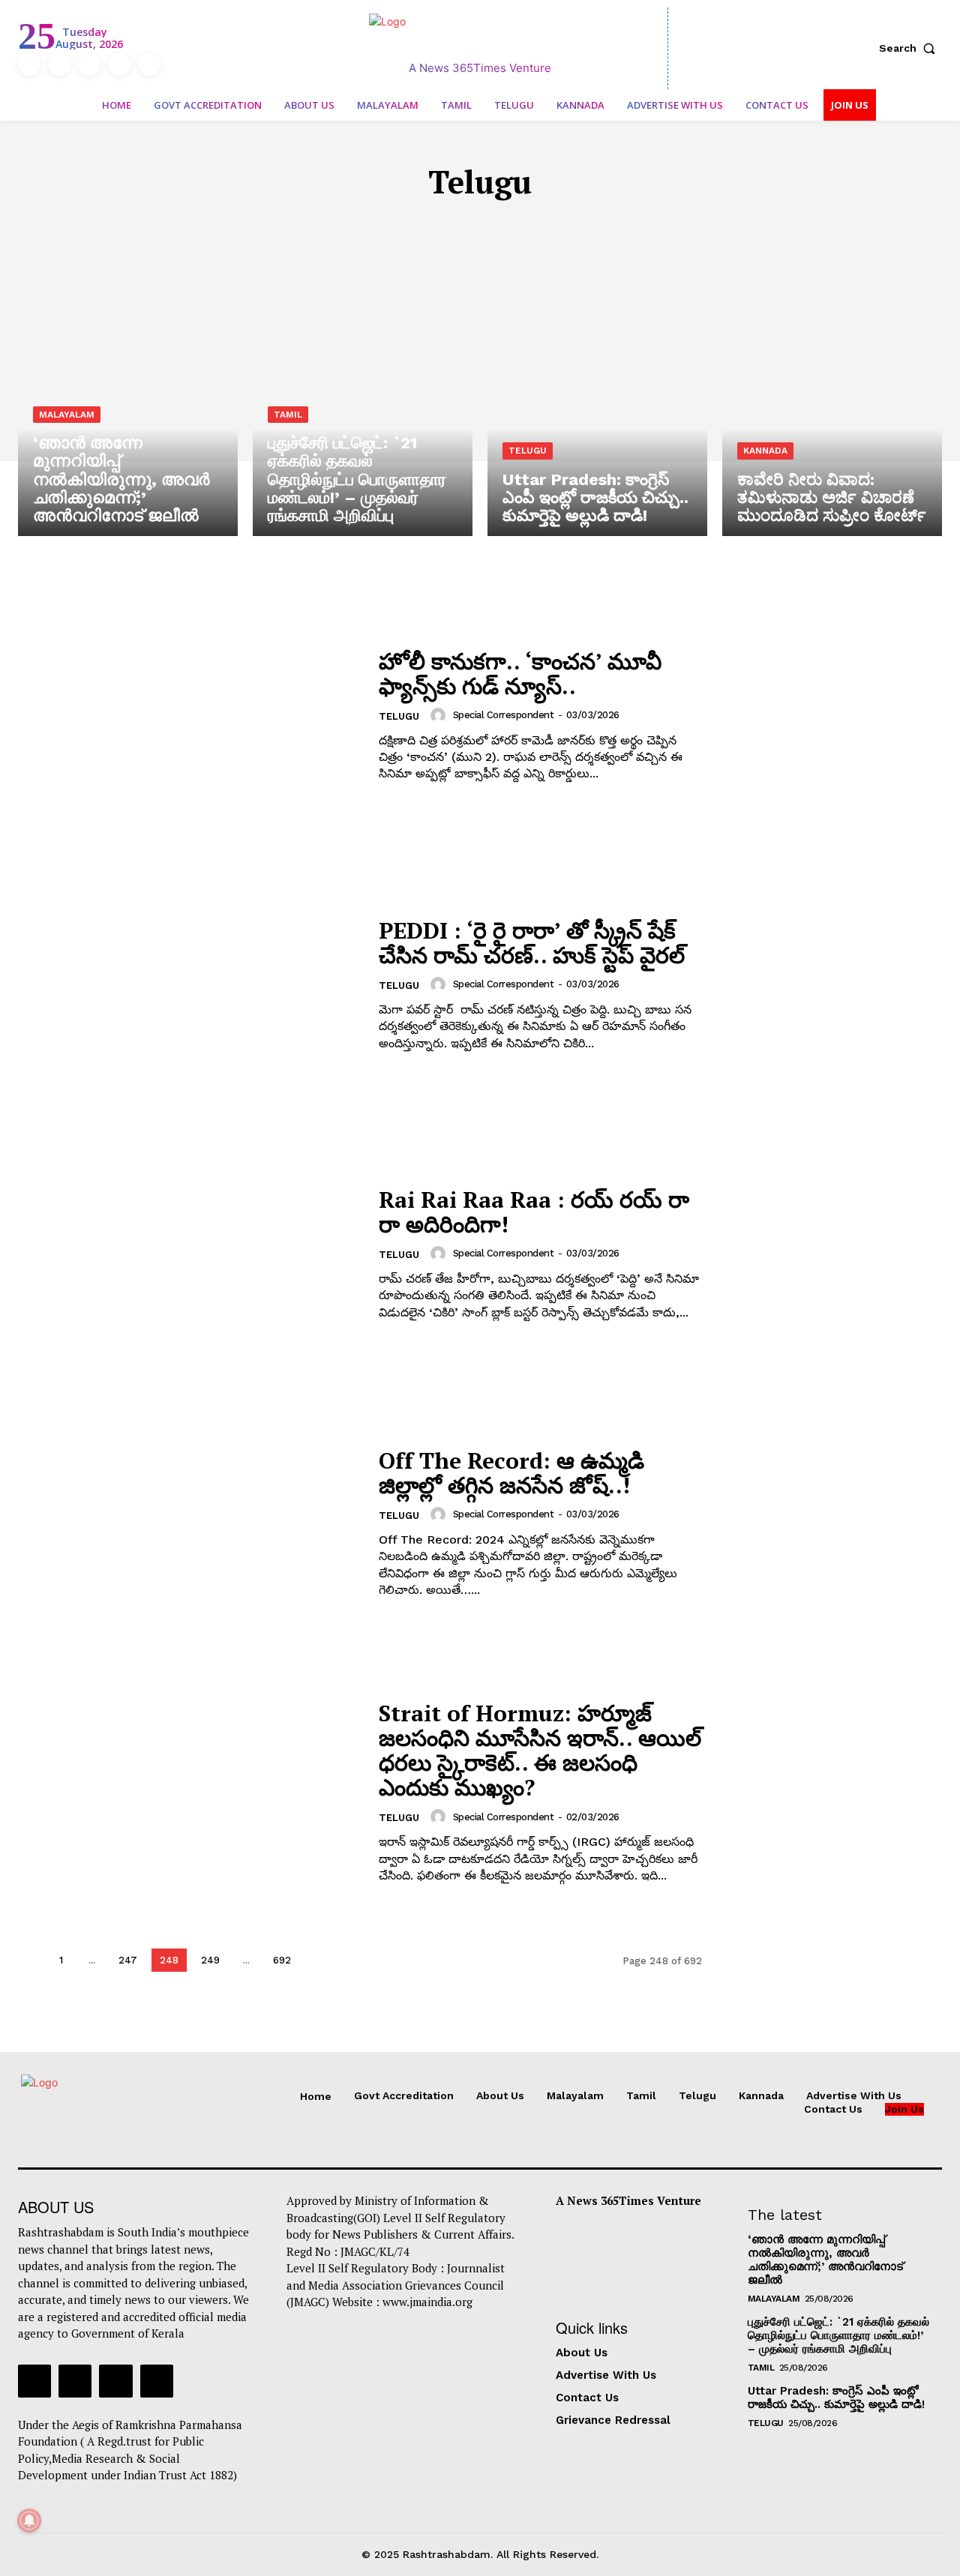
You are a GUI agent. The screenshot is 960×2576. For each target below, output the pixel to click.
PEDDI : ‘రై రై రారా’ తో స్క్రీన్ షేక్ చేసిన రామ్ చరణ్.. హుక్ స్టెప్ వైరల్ (532, 943)
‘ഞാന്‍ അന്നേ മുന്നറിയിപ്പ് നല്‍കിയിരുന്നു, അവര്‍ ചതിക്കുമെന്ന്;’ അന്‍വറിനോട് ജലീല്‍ (825, 2260)
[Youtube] (149, 64)
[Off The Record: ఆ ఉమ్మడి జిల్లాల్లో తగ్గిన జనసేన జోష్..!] (189, 1524)
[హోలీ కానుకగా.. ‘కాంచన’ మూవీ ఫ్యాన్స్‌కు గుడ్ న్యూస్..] (189, 716)
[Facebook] (29, 64)
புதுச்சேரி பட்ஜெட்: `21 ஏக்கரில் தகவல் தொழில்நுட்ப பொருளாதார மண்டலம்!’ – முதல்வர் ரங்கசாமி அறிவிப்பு (838, 2335)
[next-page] (318, 1960)
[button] (910, 48)
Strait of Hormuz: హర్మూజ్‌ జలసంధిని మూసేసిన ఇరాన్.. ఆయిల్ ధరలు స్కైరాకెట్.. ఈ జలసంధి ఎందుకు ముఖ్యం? (540, 1750)
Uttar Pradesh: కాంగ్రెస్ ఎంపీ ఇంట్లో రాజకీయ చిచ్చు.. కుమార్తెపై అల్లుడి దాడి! (836, 2398)
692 (282, 1960)
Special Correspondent (504, 715)
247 (128, 1960)
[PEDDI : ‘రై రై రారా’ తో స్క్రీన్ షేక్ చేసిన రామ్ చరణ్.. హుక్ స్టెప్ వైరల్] (189, 985)
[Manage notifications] (29, 2521)
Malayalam (346, 226)
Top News (603, 226)
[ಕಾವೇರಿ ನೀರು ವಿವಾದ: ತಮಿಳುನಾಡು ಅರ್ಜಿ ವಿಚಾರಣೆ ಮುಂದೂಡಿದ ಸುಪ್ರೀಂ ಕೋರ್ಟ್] (832, 405)
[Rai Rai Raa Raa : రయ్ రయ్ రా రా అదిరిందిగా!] (189, 1255)
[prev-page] (30, 1960)
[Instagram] (59, 64)
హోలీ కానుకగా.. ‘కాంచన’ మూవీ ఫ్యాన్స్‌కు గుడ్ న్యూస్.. (520, 674)
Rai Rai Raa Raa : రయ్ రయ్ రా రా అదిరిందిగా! (534, 1212)
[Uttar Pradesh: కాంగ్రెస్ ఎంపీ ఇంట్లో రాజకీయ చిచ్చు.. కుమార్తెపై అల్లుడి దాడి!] (597, 405)
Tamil (412, 226)
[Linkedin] (89, 64)
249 (210, 1960)
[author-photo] (440, 715)
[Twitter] (119, 64)
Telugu (466, 226)
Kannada (531, 226)
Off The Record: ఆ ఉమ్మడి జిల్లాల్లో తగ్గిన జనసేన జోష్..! (511, 1473)
